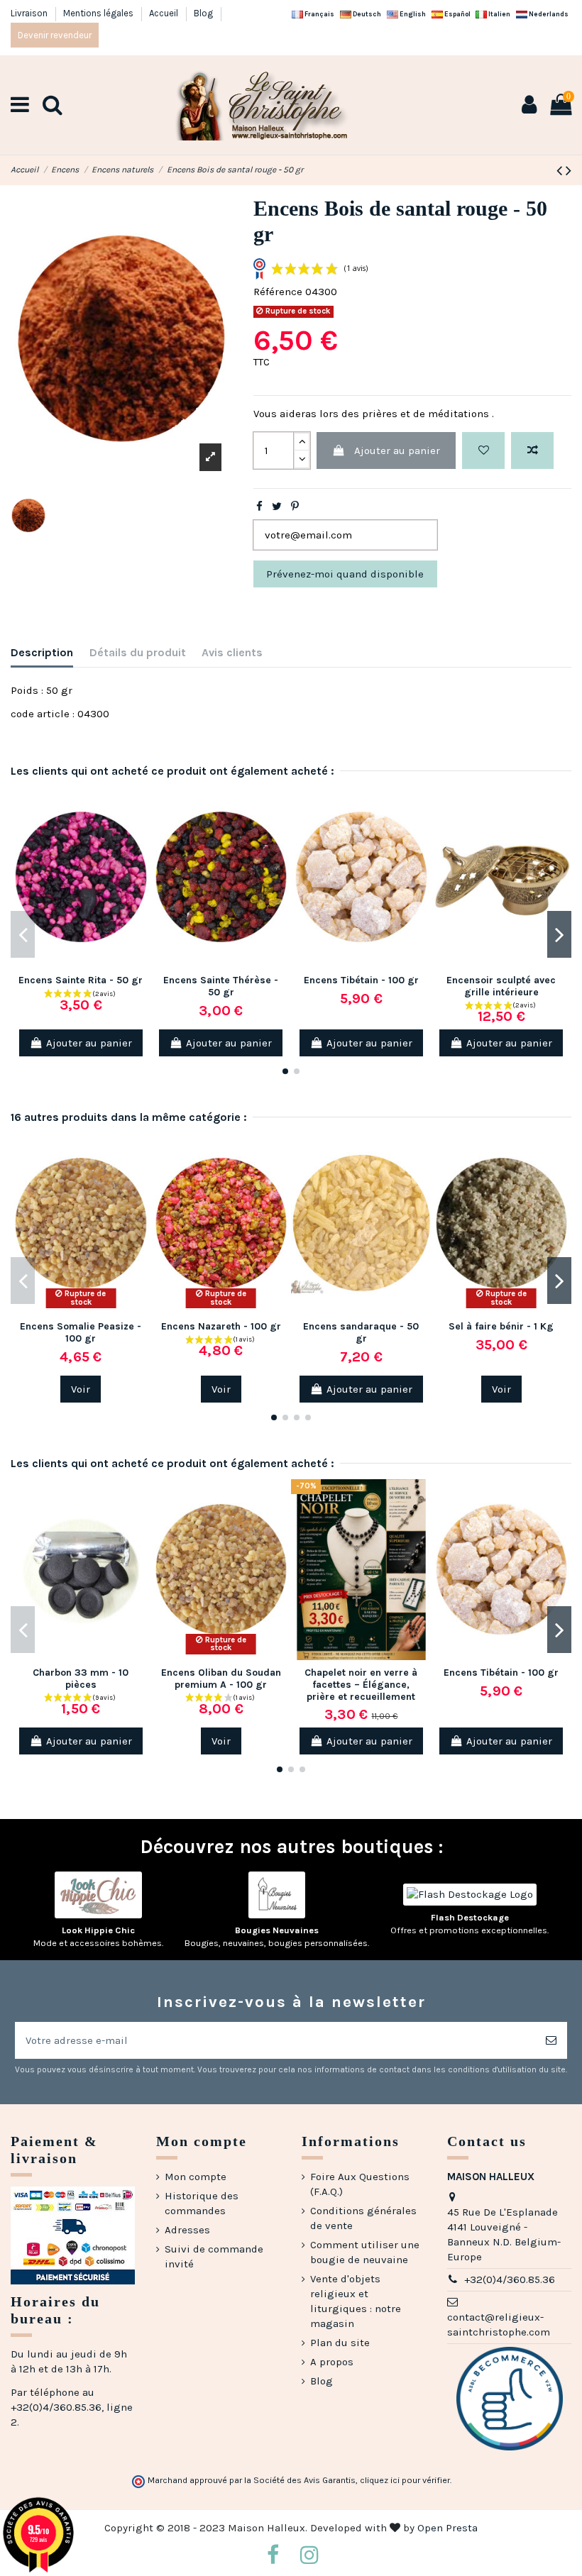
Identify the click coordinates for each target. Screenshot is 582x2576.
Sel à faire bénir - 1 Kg (501, 1326)
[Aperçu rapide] (140, 859)
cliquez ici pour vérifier (405, 2480)
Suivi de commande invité (214, 2256)
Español (457, 14)
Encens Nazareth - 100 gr (221, 1326)
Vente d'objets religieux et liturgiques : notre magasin (356, 2301)
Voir (81, 1389)
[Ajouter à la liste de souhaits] (483, 451)
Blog (203, 13)
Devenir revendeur (55, 35)
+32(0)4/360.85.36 (510, 2279)
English (412, 14)
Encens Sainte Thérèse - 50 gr (221, 986)
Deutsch (366, 14)
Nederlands (548, 14)
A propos (332, 2362)
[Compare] (140, 834)
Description (42, 652)
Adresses (187, 2230)
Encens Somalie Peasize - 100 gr (81, 1332)
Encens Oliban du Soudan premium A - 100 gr (221, 1679)
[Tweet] (277, 507)
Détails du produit (138, 652)
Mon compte (196, 2177)
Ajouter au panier (397, 450)
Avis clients (232, 652)
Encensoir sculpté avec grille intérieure (501, 986)
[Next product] (569, 171)
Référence (278, 292)
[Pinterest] (295, 507)
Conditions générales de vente (363, 2218)
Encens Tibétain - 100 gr (361, 980)
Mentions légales (99, 13)
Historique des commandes (202, 2203)
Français (319, 14)
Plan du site (340, 2343)
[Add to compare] (532, 451)
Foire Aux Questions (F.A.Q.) (360, 2184)
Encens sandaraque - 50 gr (361, 1332)
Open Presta (448, 2528)
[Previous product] (561, 171)
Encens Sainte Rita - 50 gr (81, 980)
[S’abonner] (551, 2041)
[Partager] (259, 507)
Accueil (165, 13)
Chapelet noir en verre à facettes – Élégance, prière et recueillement (361, 1685)
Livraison (30, 13)
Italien (499, 14)
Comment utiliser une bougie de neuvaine (365, 2252)
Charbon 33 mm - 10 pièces (81, 1679)
